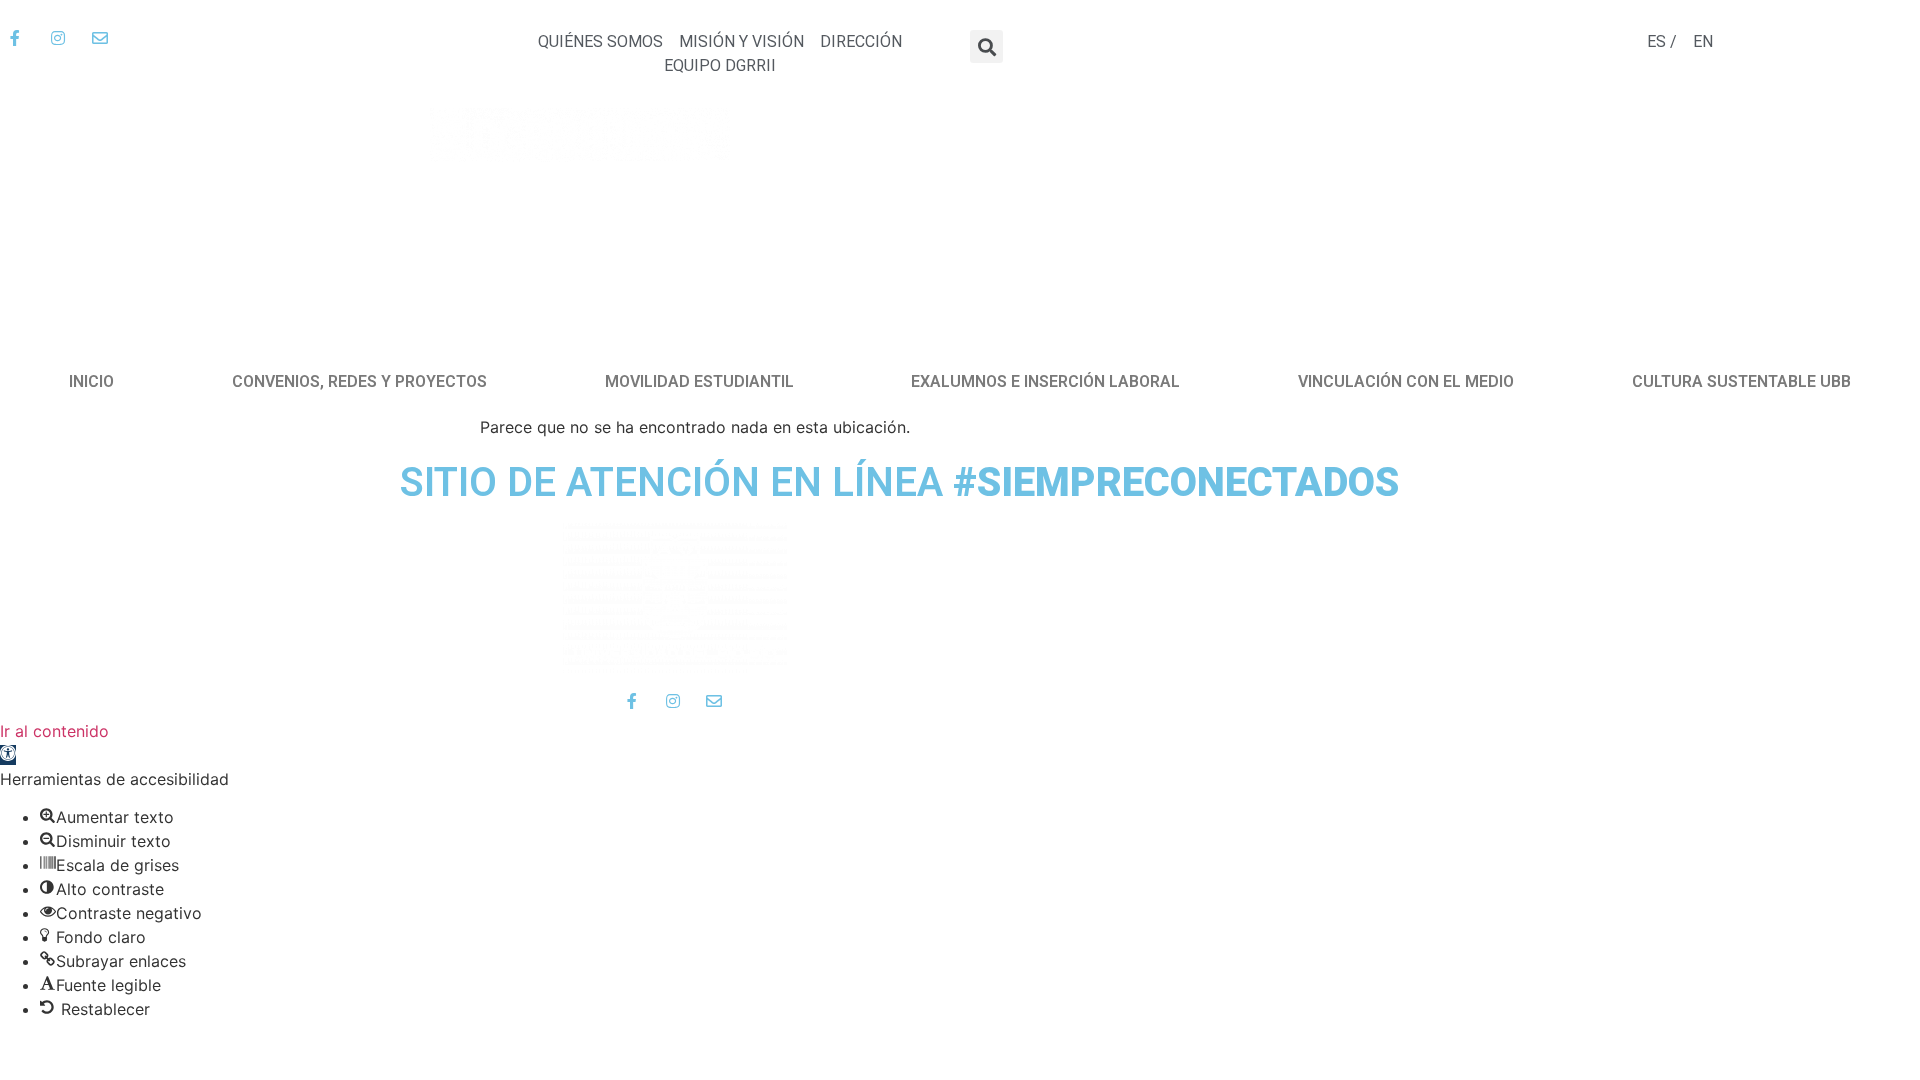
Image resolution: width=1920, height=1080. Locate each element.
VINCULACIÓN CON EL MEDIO (1406, 381)
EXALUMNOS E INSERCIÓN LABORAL (1045, 381)
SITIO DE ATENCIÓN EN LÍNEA (899, 482)
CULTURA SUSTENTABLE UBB (1741, 381)
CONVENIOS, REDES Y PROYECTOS (359, 381)
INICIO (91, 381)
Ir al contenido (54, 731)
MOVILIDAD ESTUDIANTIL (699, 381)
